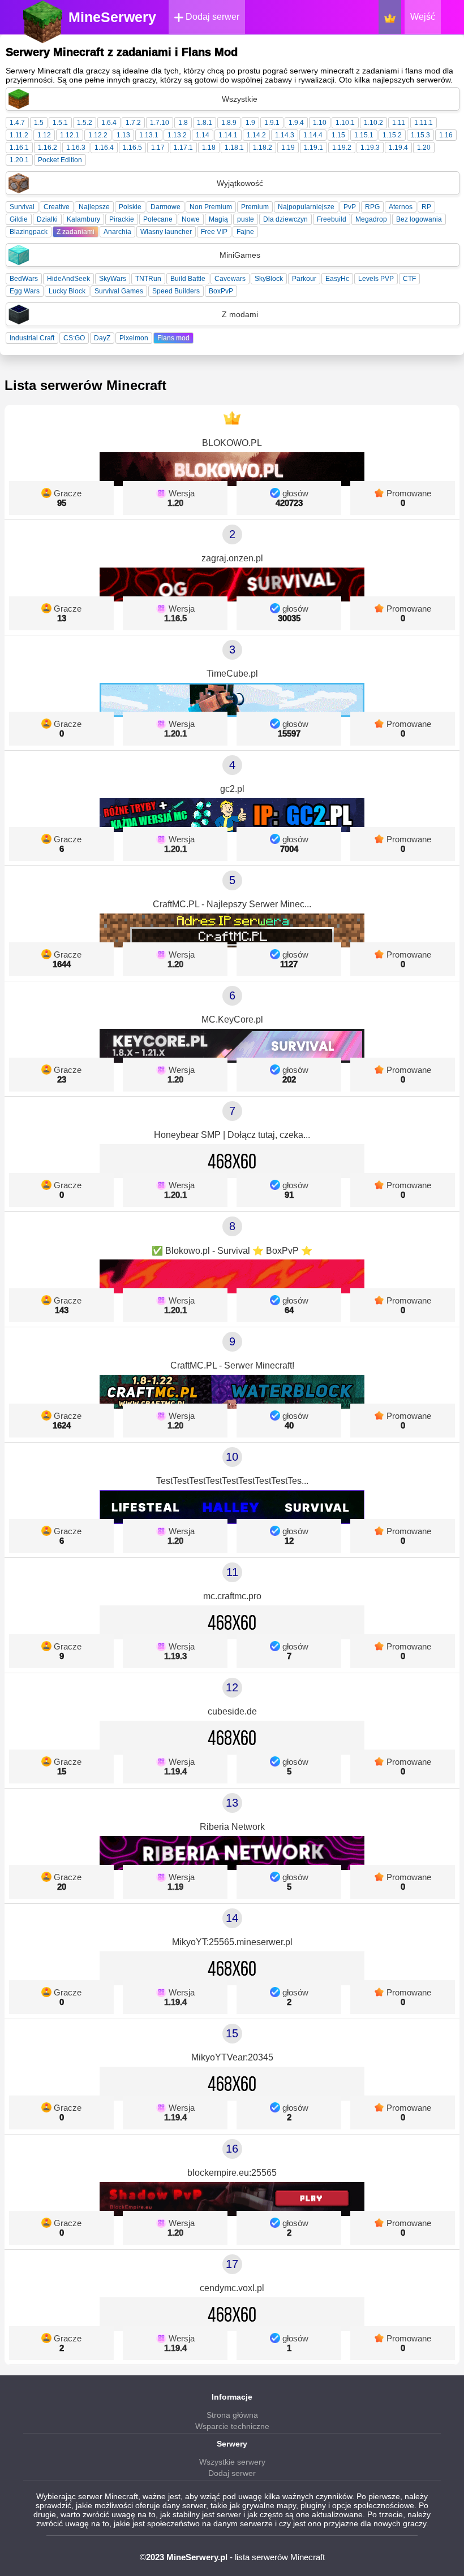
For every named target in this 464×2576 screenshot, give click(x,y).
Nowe (191, 219)
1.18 (209, 148)
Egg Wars (25, 291)
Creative (57, 207)
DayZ (102, 338)
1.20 (424, 148)
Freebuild (332, 219)
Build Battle (188, 279)
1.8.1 (205, 123)
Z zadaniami (76, 232)
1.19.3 (370, 148)
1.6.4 (109, 123)
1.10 (320, 123)
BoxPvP (221, 291)
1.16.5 (132, 148)
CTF (409, 279)
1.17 (158, 148)
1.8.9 (229, 123)
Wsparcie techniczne (232, 2426)
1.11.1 (424, 123)
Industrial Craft (32, 338)
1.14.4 (313, 135)
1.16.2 (48, 148)
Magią (218, 219)
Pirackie (122, 219)
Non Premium (211, 207)
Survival (22, 207)
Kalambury (83, 219)
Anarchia (117, 232)
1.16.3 (76, 148)
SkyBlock (269, 279)
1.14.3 (285, 135)
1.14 (203, 135)
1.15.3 (420, 135)
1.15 (338, 135)
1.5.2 (85, 123)
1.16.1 (19, 148)
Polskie (130, 207)
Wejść (423, 17)
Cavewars (230, 279)
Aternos (401, 207)
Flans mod (173, 338)
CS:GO (74, 338)
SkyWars (113, 279)
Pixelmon (134, 338)
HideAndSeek (68, 279)
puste (246, 219)
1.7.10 (160, 123)
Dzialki (47, 219)
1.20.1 (19, 160)
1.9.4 (296, 123)
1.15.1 (364, 135)
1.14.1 (228, 135)
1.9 (250, 123)
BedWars (24, 279)
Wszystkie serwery (232, 2462)
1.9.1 (272, 123)
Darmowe (166, 207)
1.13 (123, 135)
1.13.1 (149, 135)
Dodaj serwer (211, 17)
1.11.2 (19, 135)
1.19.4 (398, 148)
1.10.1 (345, 123)
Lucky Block (67, 291)
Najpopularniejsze (306, 207)
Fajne (245, 232)
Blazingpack (29, 232)
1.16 (446, 135)
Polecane (158, 219)
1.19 (288, 148)
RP (426, 207)
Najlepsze (94, 207)
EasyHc (337, 279)
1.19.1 (313, 148)
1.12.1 (70, 135)
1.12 (44, 135)
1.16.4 (104, 148)
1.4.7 (17, 123)
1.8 (183, 123)
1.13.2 (177, 135)
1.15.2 (392, 135)
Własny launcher (166, 232)
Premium (255, 207)
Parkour (304, 279)
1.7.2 (133, 123)
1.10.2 (373, 123)
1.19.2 (342, 148)
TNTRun (148, 279)
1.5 (39, 123)
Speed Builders (176, 291)
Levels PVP (376, 279)
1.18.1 (234, 148)
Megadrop (371, 219)
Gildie (19, 219)
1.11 (399, 123)
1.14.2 (256, 135)
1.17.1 (183, 148)
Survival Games (119, 291)
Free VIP (214, 232)
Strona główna (232, 2415)
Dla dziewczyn (285, 219)
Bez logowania (419, 219)
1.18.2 (263, 148)
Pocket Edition (60, 160)
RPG (372, 207)
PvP (350, 207)
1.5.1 (60, 123)
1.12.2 (98, 135)
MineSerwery (112, 17)
